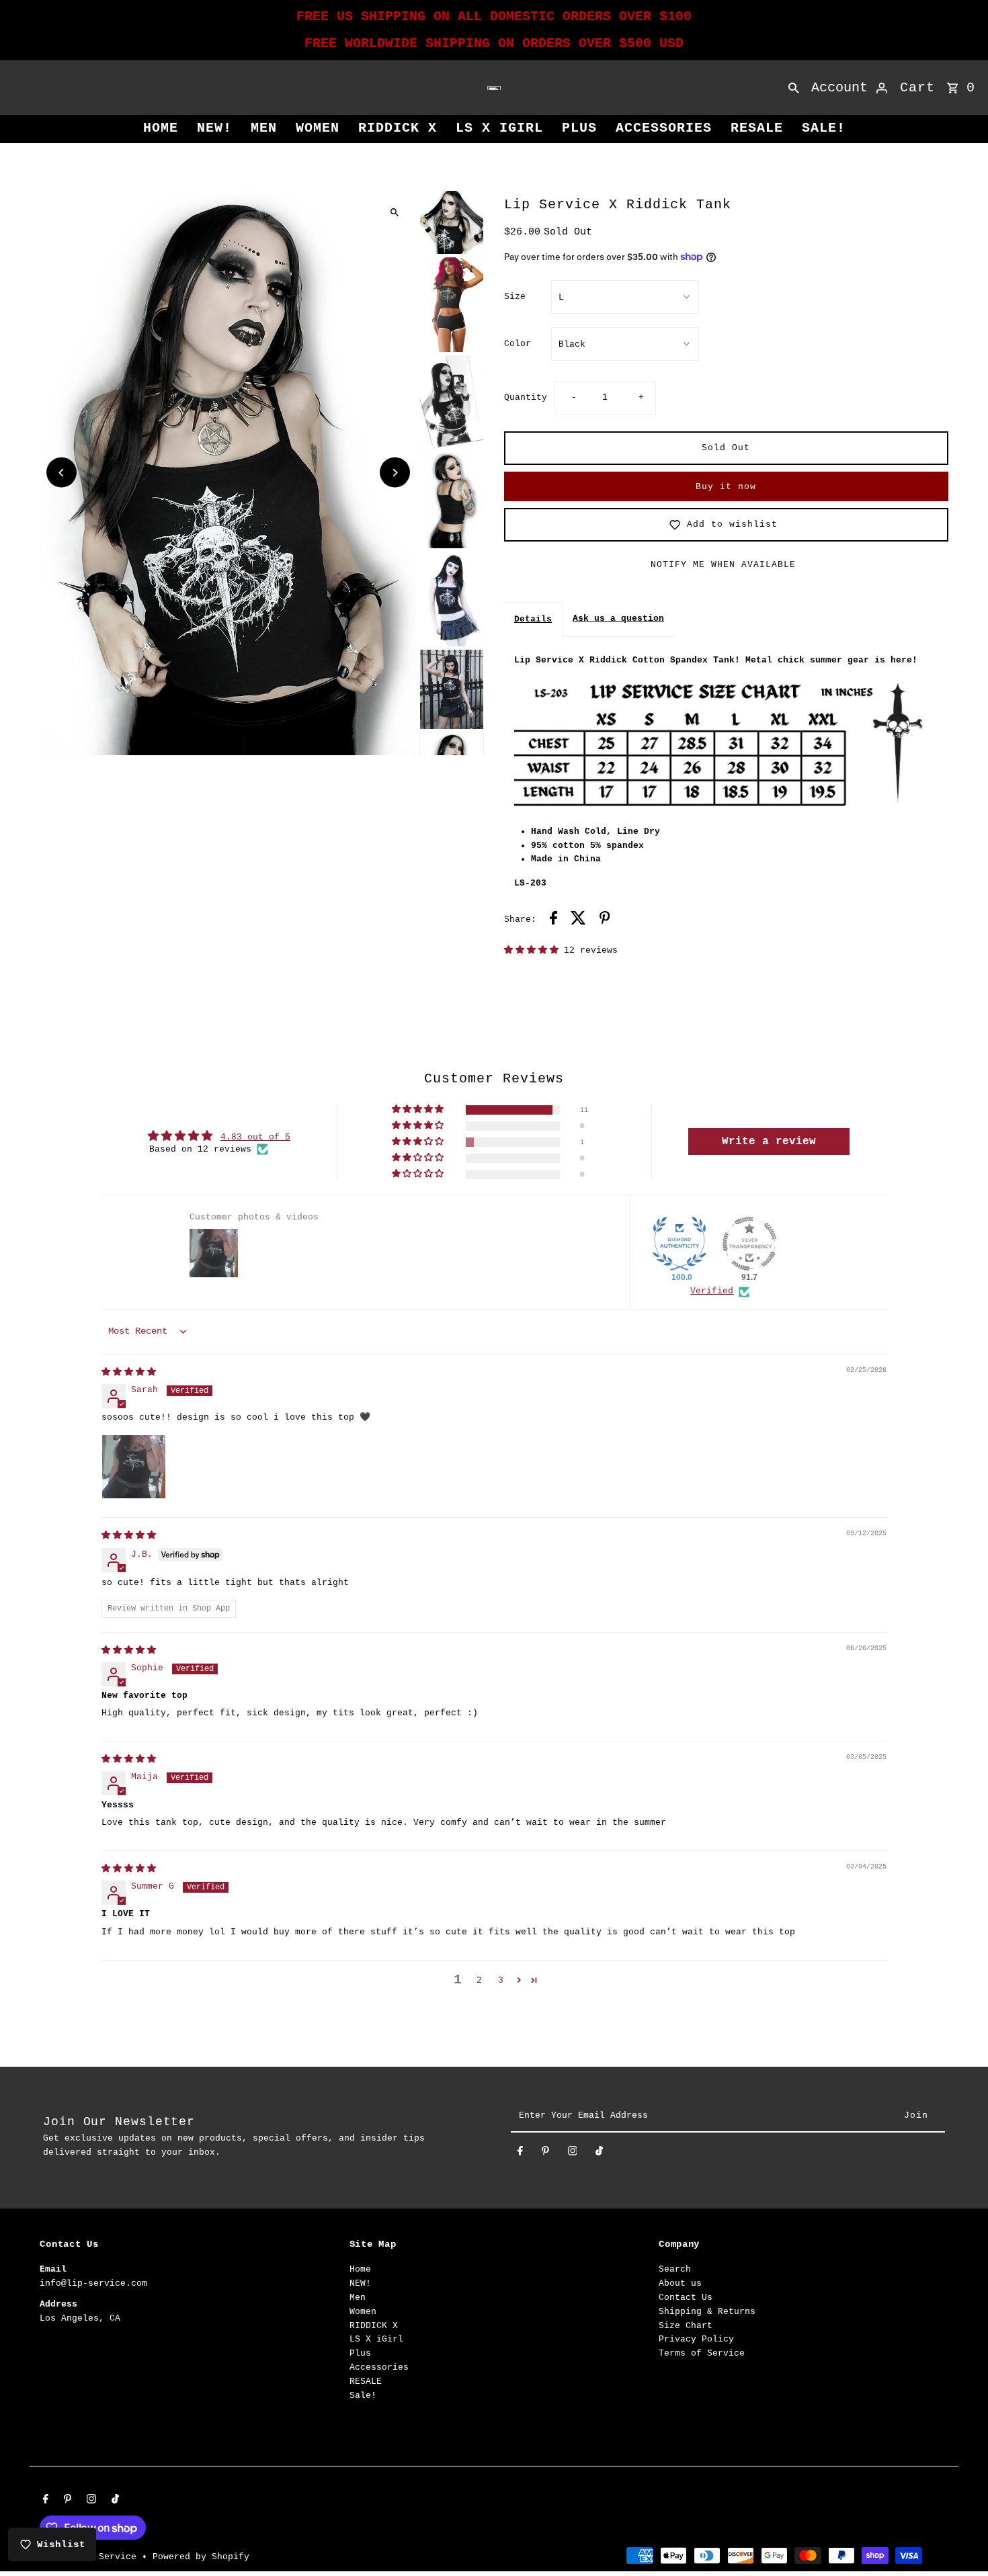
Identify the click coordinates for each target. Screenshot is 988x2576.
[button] (534, 950)
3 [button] (501, 1980)
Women (318, 128)
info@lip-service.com (93, 2283)
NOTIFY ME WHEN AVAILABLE (723, 565)
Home (161, 128)
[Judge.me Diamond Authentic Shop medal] (680, 1244)
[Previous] (61, 473)
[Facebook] (520, 2154)
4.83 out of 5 (255, 1137)
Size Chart (686, 2326)
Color (518, 344)
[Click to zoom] (395, 212)
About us (680, 2283)
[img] (129, 1372)
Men (264, 128)
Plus (579, 128)
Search (675, 2269)
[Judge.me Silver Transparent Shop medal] (749, 1244)
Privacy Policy (696, 2339)
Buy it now (726, 487)
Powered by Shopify (201, 2557)
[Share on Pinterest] (605, 920)
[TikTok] (599, 2154)
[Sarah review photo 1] (134, 1467)
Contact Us (686, 2298)
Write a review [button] (769, 1142)
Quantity (526, 397)
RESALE (757, 128)
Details (533, 619)
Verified (712, 1291)
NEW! (214, 128)
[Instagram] (573, 2154)
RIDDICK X (398, 128)
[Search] (794, 88)
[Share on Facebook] (553, 920)
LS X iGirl (499, 128)
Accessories (664, 128)
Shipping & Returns (707, 2312)
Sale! (824, 128)
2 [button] (479, 1980)
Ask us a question (618, 618)
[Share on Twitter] (578, 920)
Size (515, 297)
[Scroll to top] (959, 2541)
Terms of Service (702, 2353)
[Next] (395, 473)
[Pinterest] (545, 2154)
